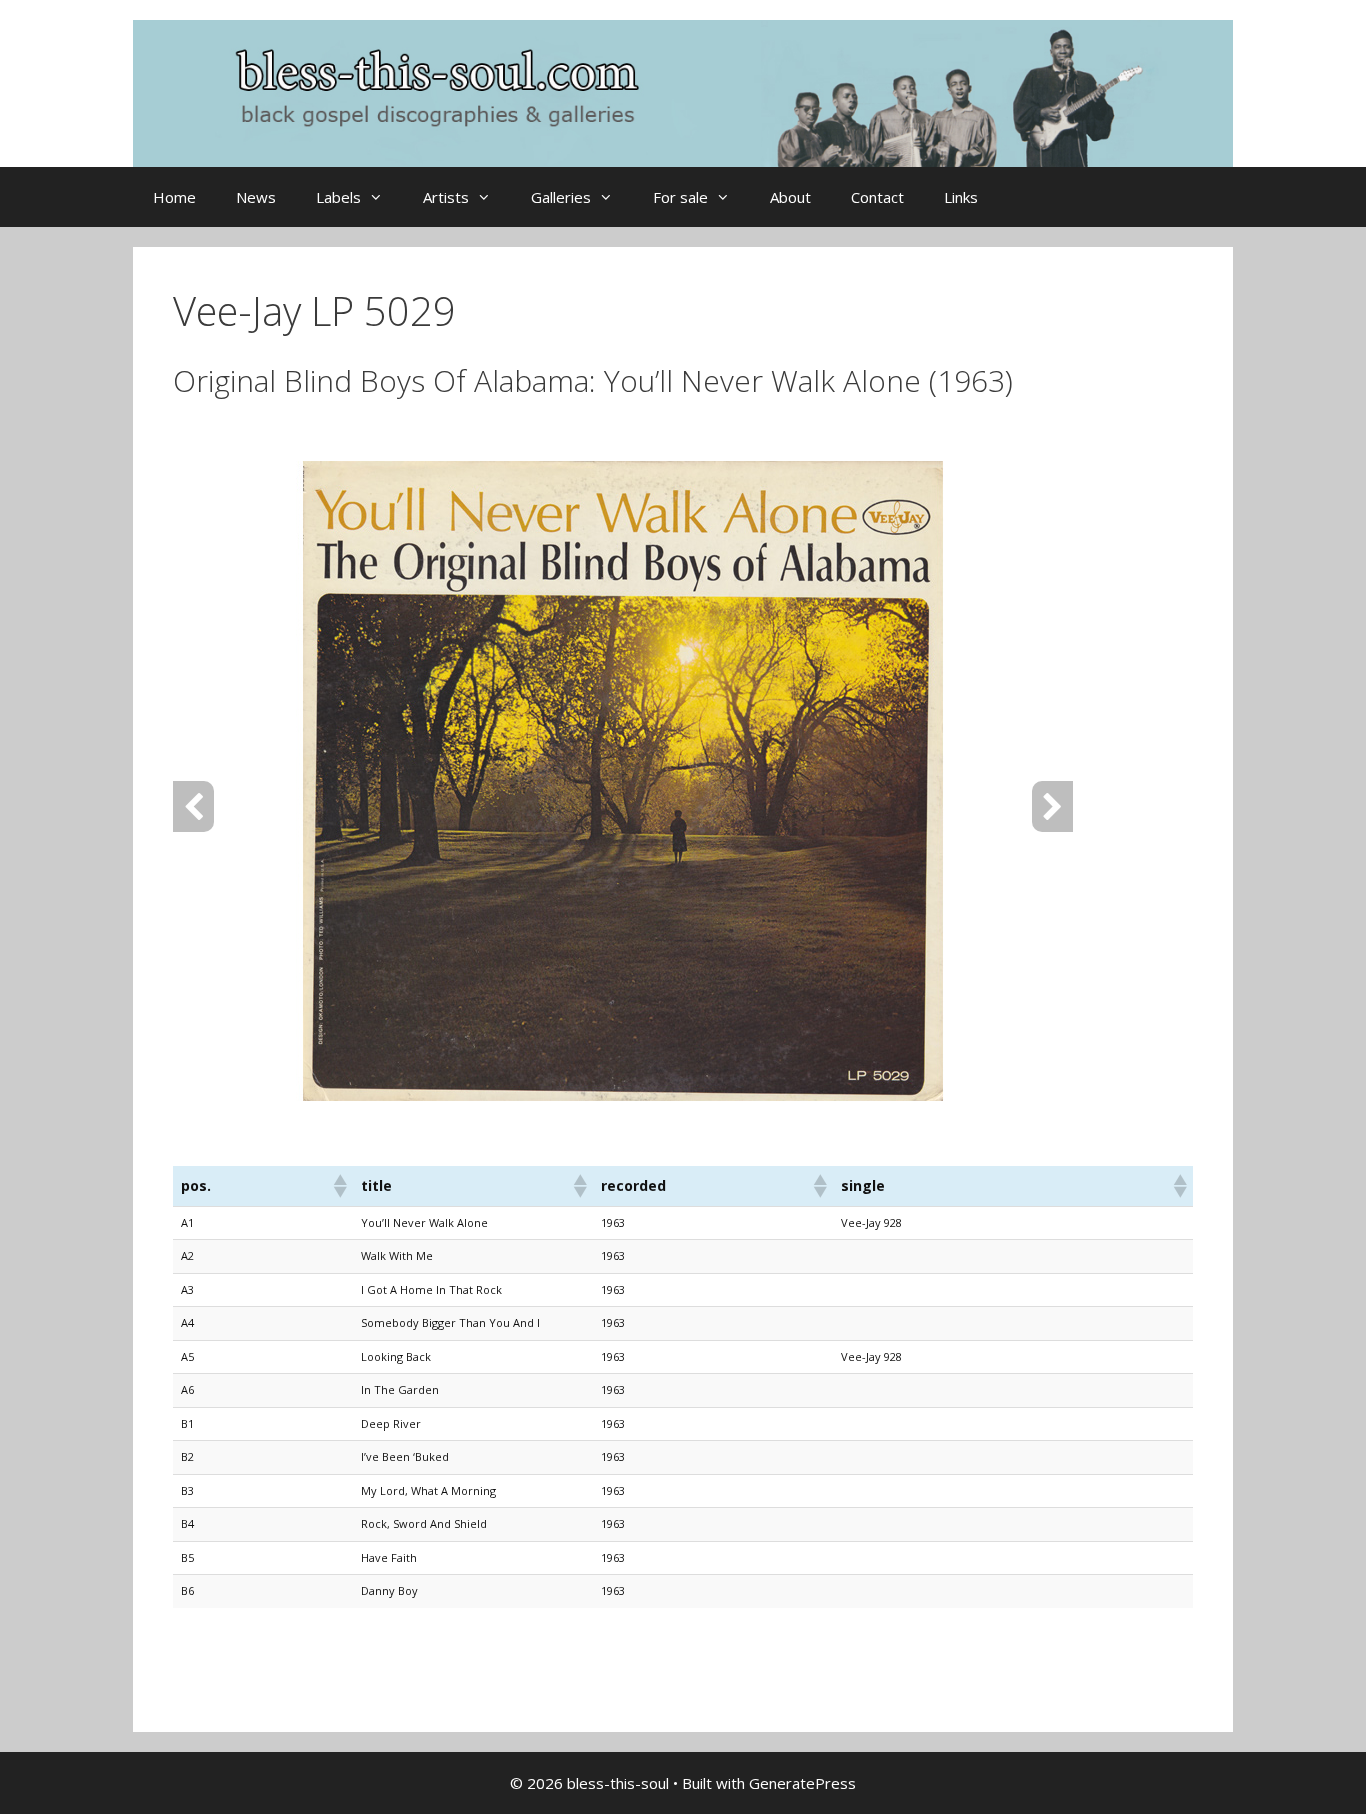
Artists (446, 197)
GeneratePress (802, 1783)
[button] (339, 1186)
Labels (338, 197)
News (256, 197)
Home (174, 197)
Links (961, 197)
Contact (877, 197)
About (790, 197)
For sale (680, 197)
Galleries (561, 197)
